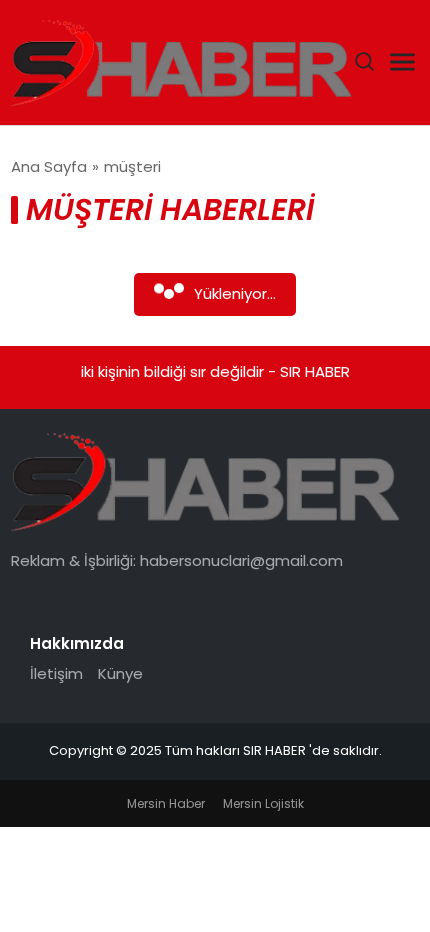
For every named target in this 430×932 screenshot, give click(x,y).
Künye (120, 673)
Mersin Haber (166, 803)
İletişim (56, 673)
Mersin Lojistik (263, 803)
